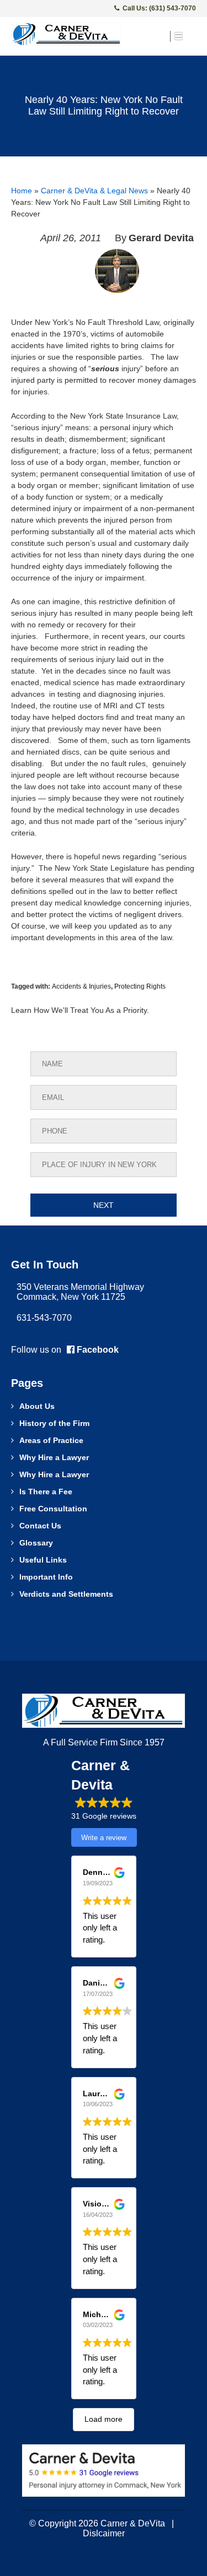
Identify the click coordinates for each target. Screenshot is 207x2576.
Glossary (36, 1543)
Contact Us (40, 1526)
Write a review (104, 1838)
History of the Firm (54, 1423)
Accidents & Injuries (81, 986)
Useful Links (43, 1560)
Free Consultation (53, 1509)
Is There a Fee (46, 1492)
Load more (104, 2419)
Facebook (97, 1350)
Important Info (46, 1577)
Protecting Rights (140, 986)
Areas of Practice (51, 1440)
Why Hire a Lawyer (54, 1457)
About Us (37, 1406)
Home (22, 191)
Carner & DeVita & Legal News (94, 191)
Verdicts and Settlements (66, 1594)
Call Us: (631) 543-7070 (159, 8)
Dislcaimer (104, 2533)
